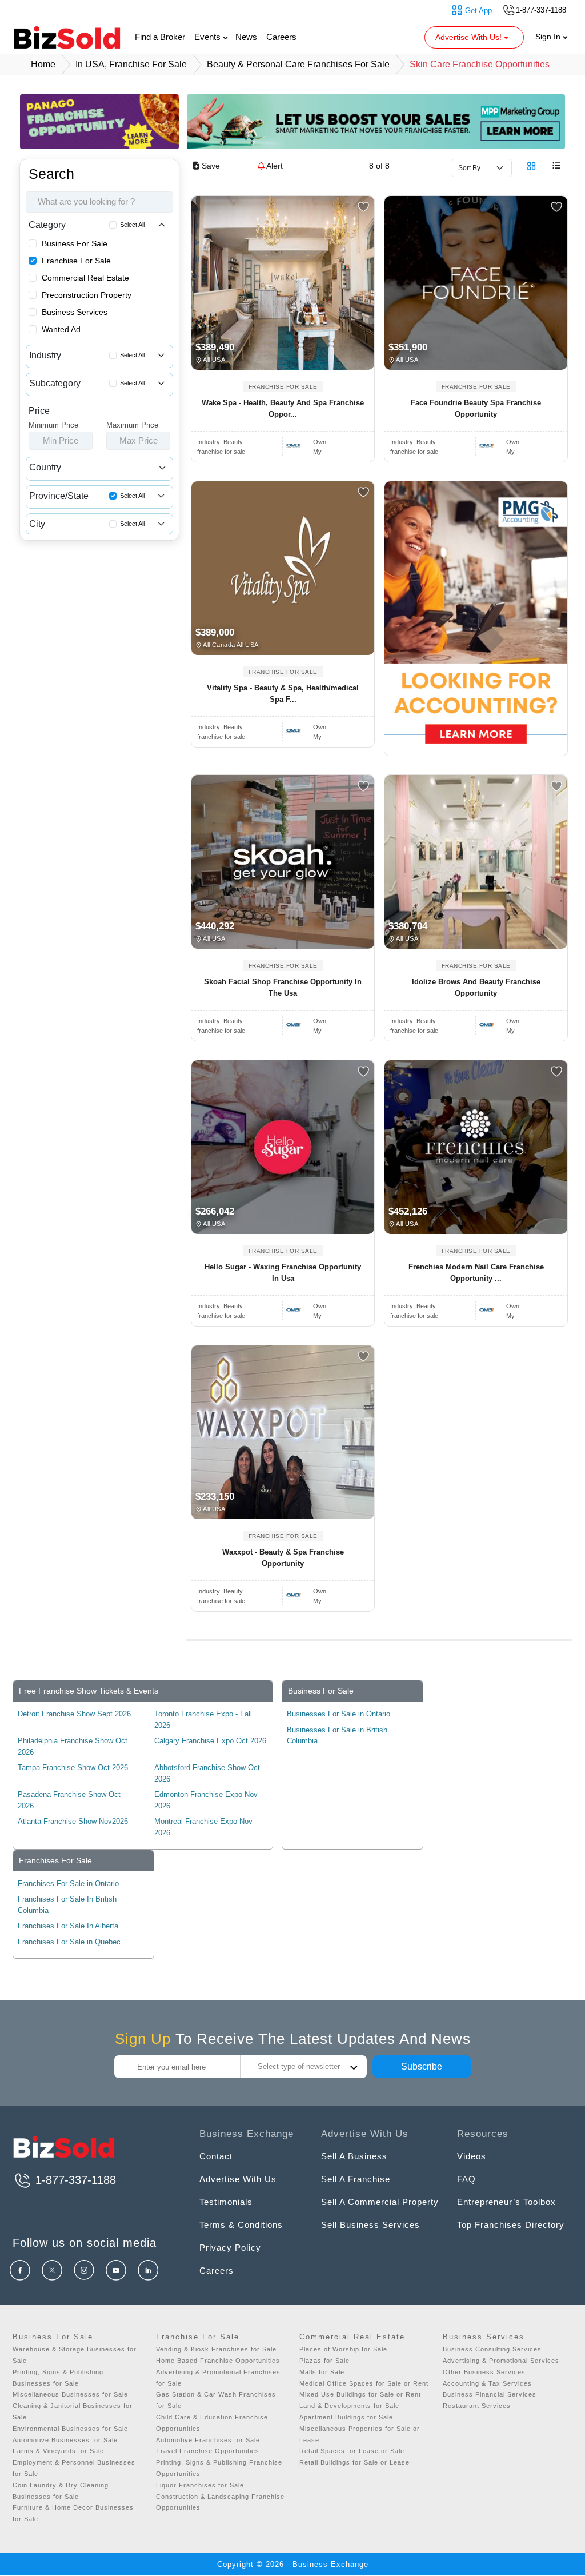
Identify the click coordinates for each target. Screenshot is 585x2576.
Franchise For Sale (76, 261)
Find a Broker (160, 37)
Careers (281, 37)
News (246, 37)
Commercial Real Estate (85, 278)
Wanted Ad (61, 329)
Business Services (75, 312)
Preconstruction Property (87, 295)
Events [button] (209, 37)
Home (43, 64)
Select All (132, 225)
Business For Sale (75, 243)
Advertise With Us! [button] (470, 37)
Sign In (549, 37)
